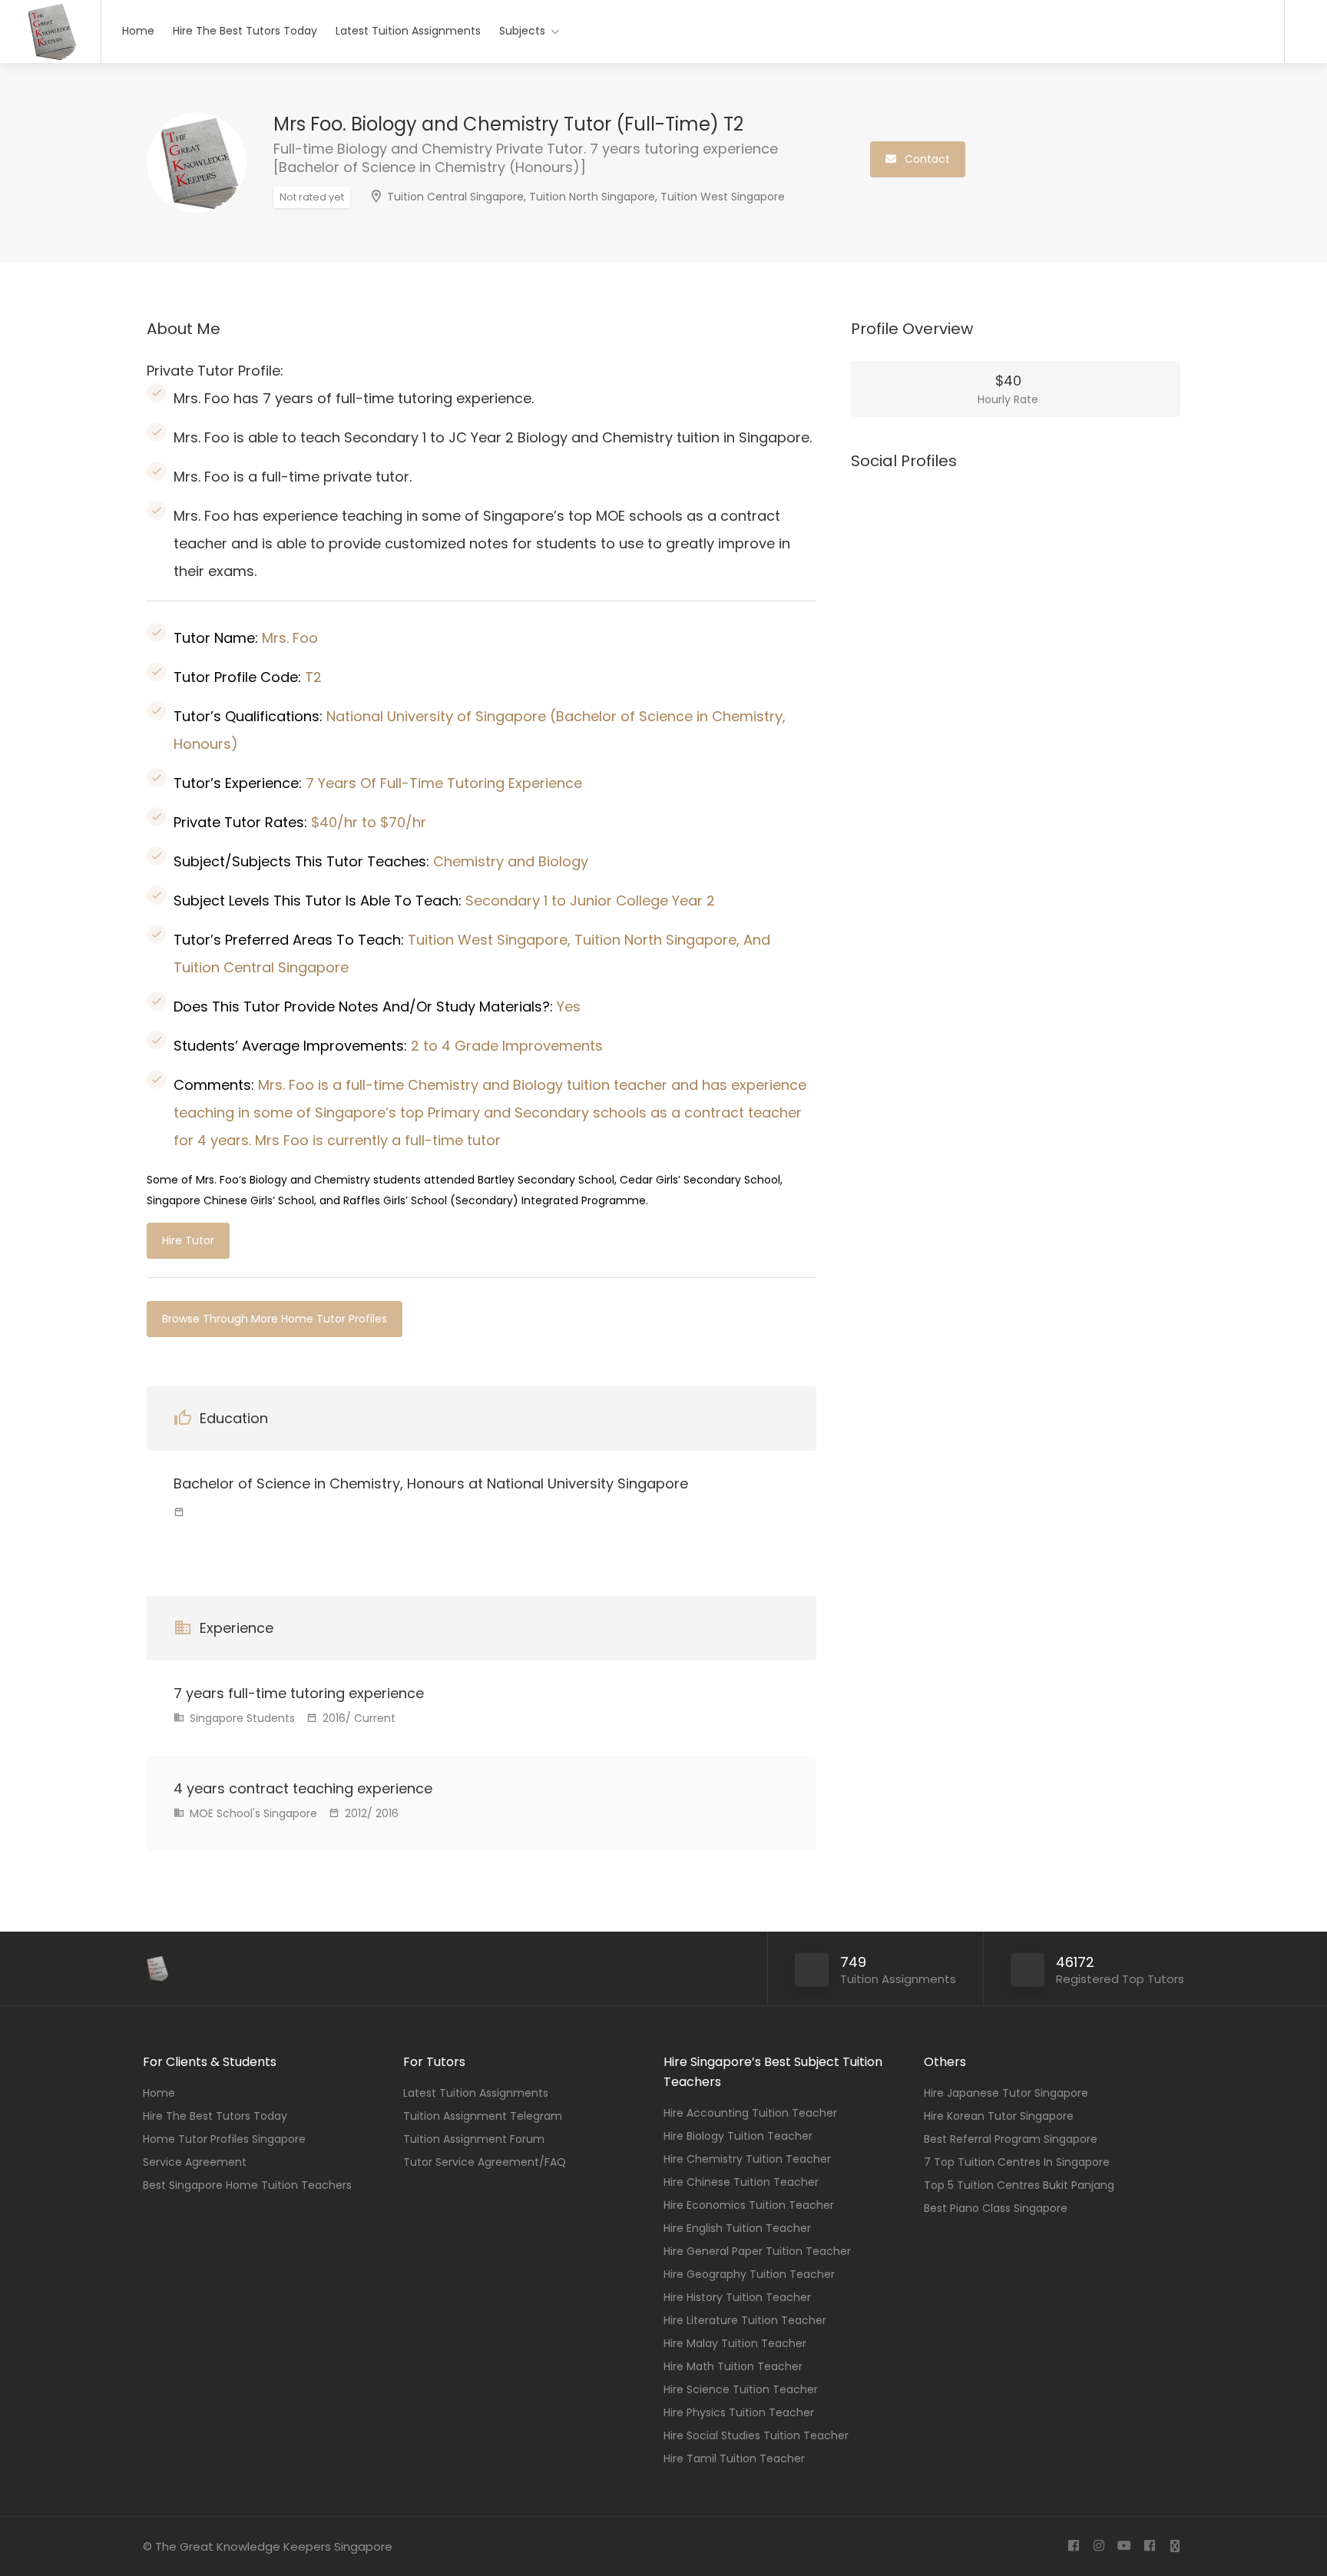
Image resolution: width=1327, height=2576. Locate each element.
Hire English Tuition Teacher (737, 2228)
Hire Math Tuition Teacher (733, 2366)
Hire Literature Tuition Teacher (745, 2320)
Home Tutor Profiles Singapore (224, 2139)
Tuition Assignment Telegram (483, 2116)
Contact (926, 159)
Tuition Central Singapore (455, 197)
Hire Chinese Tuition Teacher (741, 2182)
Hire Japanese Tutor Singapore (1006, 2093)
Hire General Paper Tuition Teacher (757, 2251)
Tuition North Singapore (592, 197)
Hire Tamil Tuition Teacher (734, 2458)
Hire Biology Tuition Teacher (738, 2136)
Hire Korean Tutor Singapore (999, 2116)
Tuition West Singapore (723, 197)
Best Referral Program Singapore (1011, 2139)
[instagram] (1099, 2546)
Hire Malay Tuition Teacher (735, 2343)
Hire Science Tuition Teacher (741, 2389)
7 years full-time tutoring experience (299, 1693)
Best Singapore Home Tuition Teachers (247, 2185)
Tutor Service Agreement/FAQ (485, 2162)
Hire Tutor (188, 1240)
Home (138, 31)
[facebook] (1073, 2546)
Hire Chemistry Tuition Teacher (747, 2159)
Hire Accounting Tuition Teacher (750, 2113)
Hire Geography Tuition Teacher (749, 2274)
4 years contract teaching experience (303, 1788)
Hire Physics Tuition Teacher (739, 2412)
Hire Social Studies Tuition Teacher (756, 2435)
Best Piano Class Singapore (996, 2208)
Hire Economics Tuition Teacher (749, 2205)
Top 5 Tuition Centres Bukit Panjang (1019, 2185)
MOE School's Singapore (252, 1813)
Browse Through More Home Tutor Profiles (275, 1319)
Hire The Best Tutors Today (245, 31)
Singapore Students (241, 1718)
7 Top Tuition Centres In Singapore (1017, 2162)
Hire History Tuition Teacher (737, 2297)
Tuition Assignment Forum (474, 2139)
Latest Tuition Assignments (408, 31)
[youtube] (1124, 2546)
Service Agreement (195, 2162)
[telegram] (1175, 2546)
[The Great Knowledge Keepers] (50, 58)
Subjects (522, 31)
